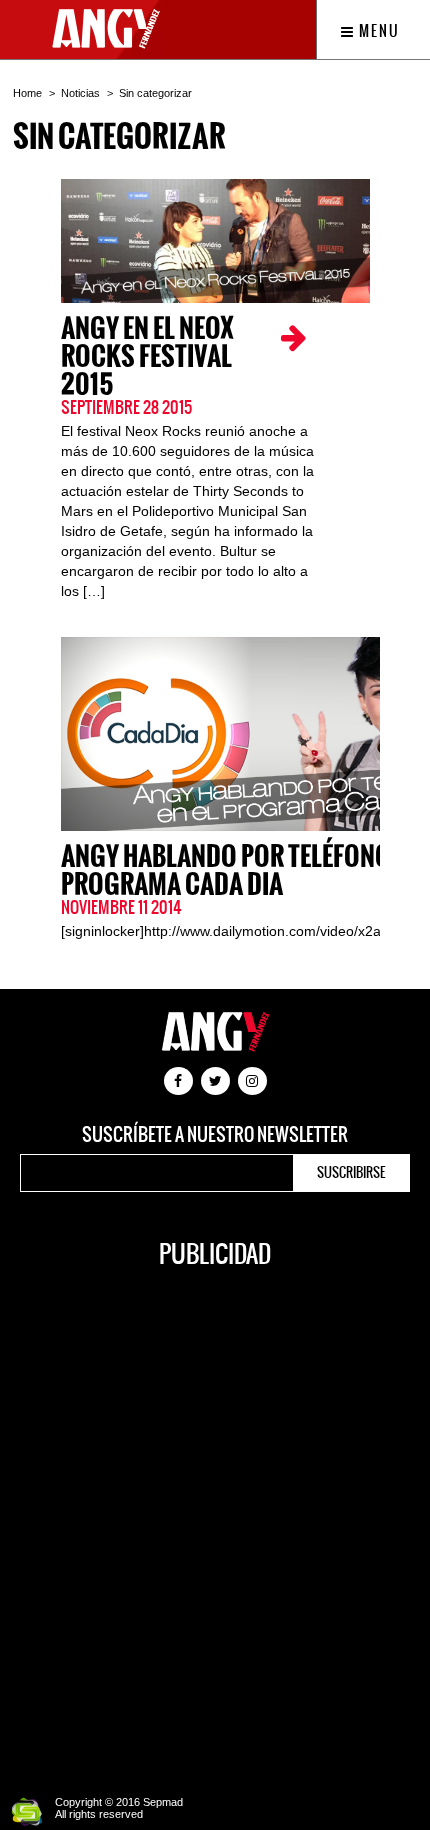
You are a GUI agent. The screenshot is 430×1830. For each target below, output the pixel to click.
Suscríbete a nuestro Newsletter (215, 1135)
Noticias (80, 93)
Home (27, 93)
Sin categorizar (155, 93)
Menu (377, 31)
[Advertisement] (215, 1521)
